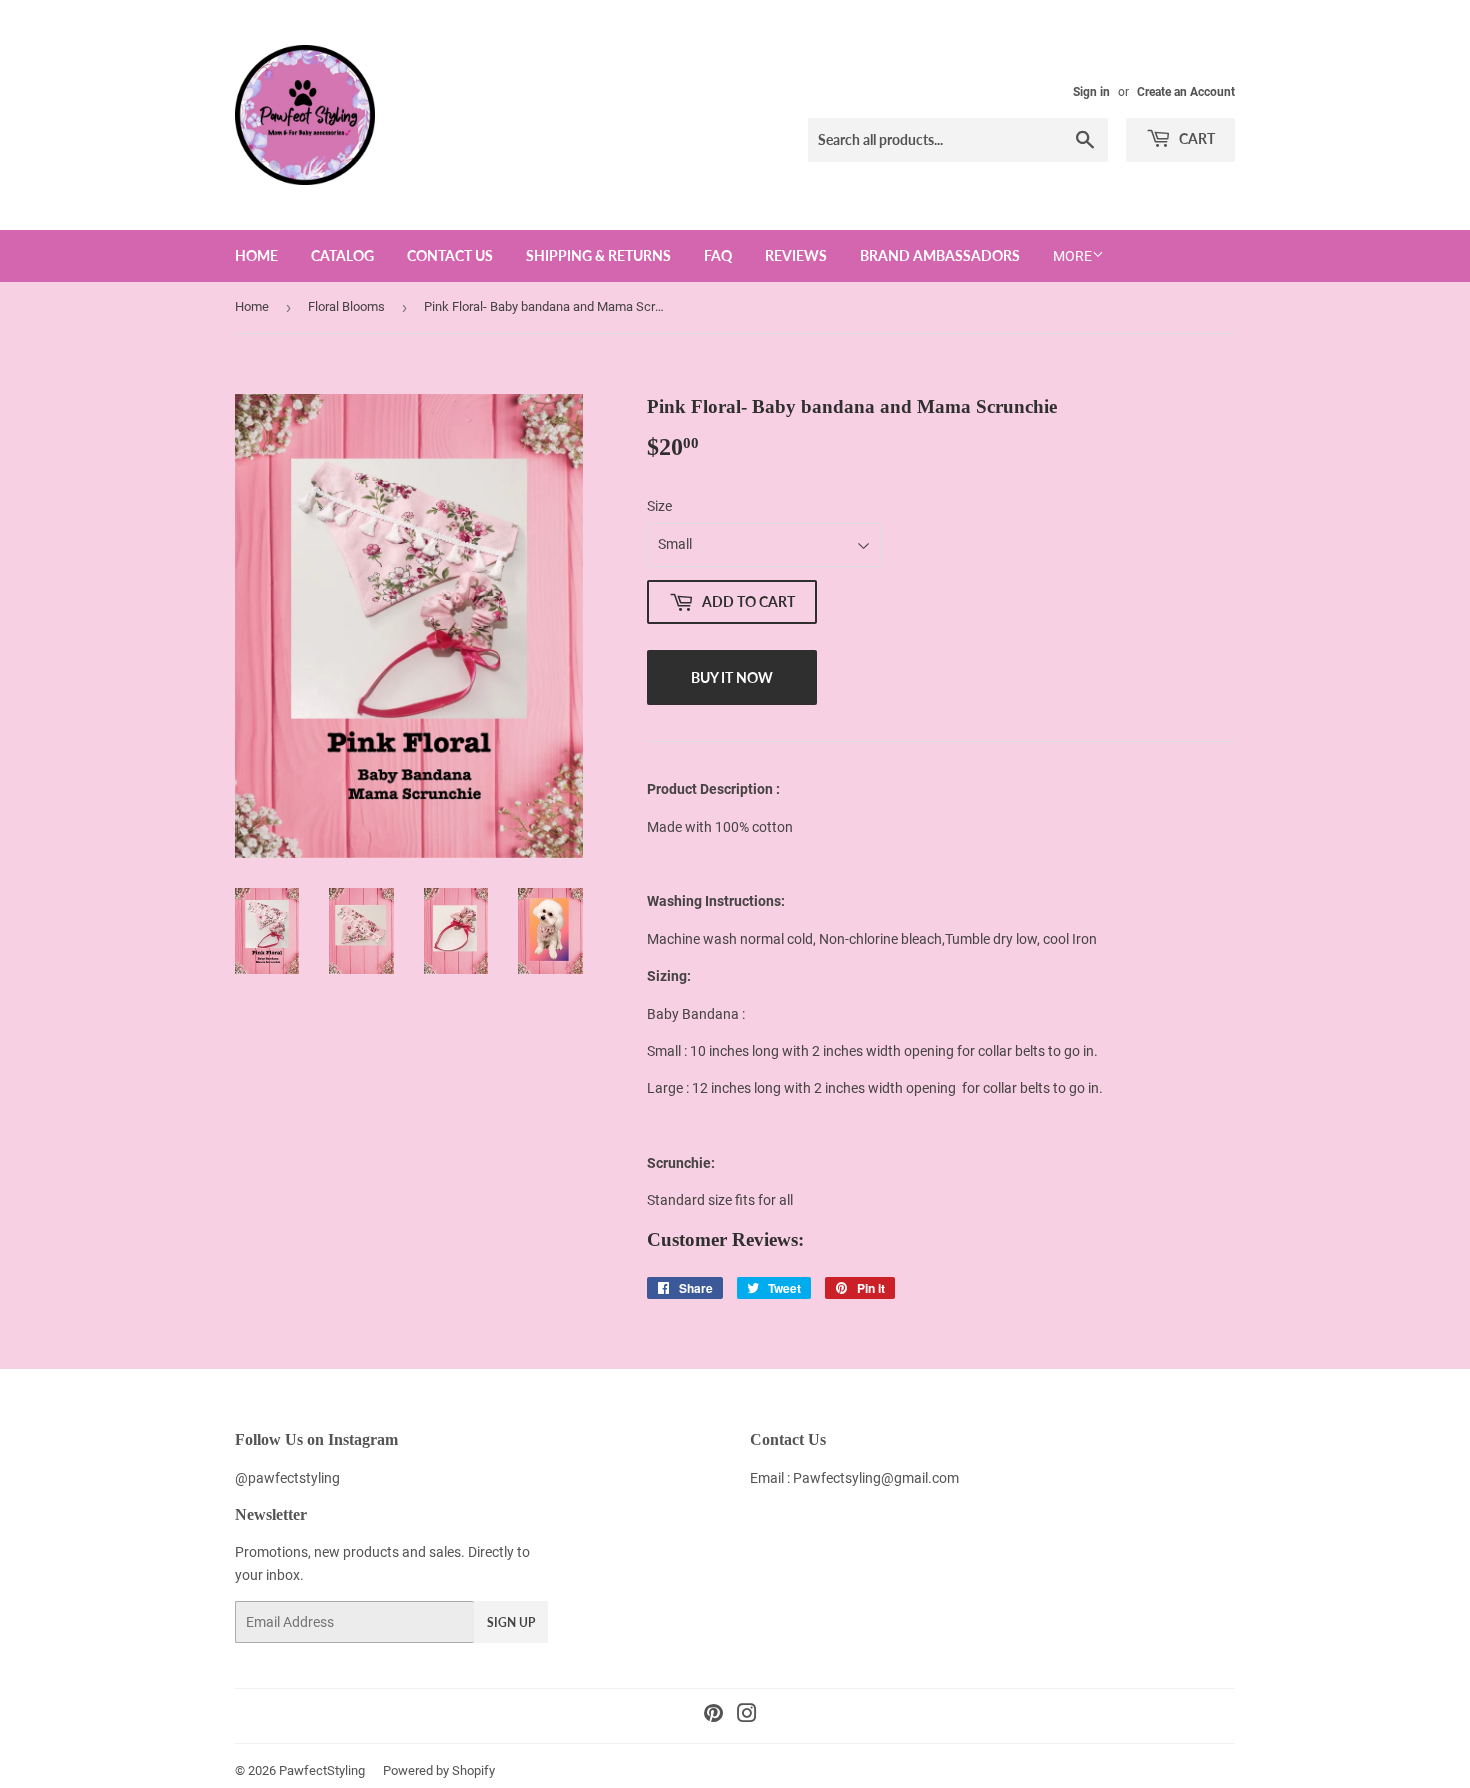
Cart (1195, 138)
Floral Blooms (346, 306)
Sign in (1091, 92)
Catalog (342, 255)
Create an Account (1186, 92)
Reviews (796, 255)
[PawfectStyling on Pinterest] (713, 1716)
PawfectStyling (322, 1770)
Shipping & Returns (598, 255)
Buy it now (732, 677)
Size (659, 506)
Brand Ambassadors (940, 255)
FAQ (718, 255)
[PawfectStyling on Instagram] (747, 1716)
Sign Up (511, 1622)
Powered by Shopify (439, 1770)
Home (256, 255)
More (1072, 256)
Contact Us (450, 255)
